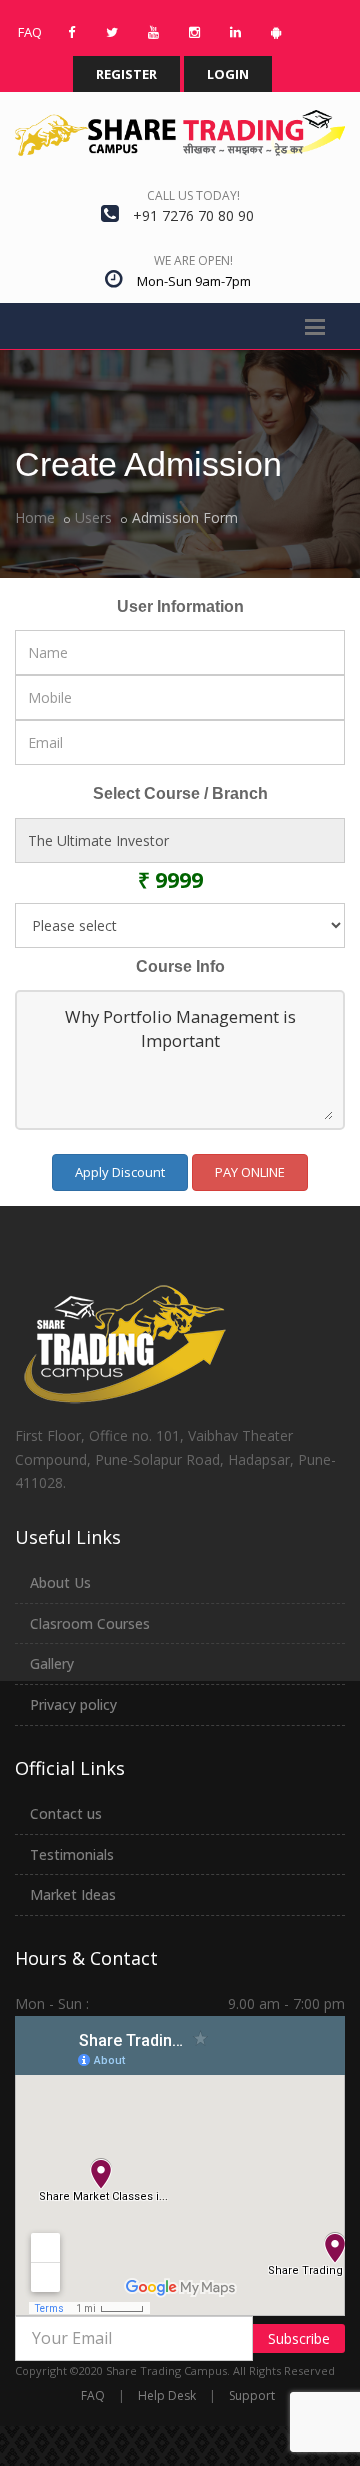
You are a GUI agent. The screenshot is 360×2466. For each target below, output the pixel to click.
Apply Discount (120, 1172)
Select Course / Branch (180, 793)
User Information (180, 606)
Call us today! (193, 195)
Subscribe (299, 2338)
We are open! (193, 260)
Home (35, 517)
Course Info (180, 966)
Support (252, 2395)
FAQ (93, 2395)
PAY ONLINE (250, 1172)
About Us (60, 1582)
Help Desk (167, 2395)
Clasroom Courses (90, 1623)
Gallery (52, 1663)
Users (93, 517)
